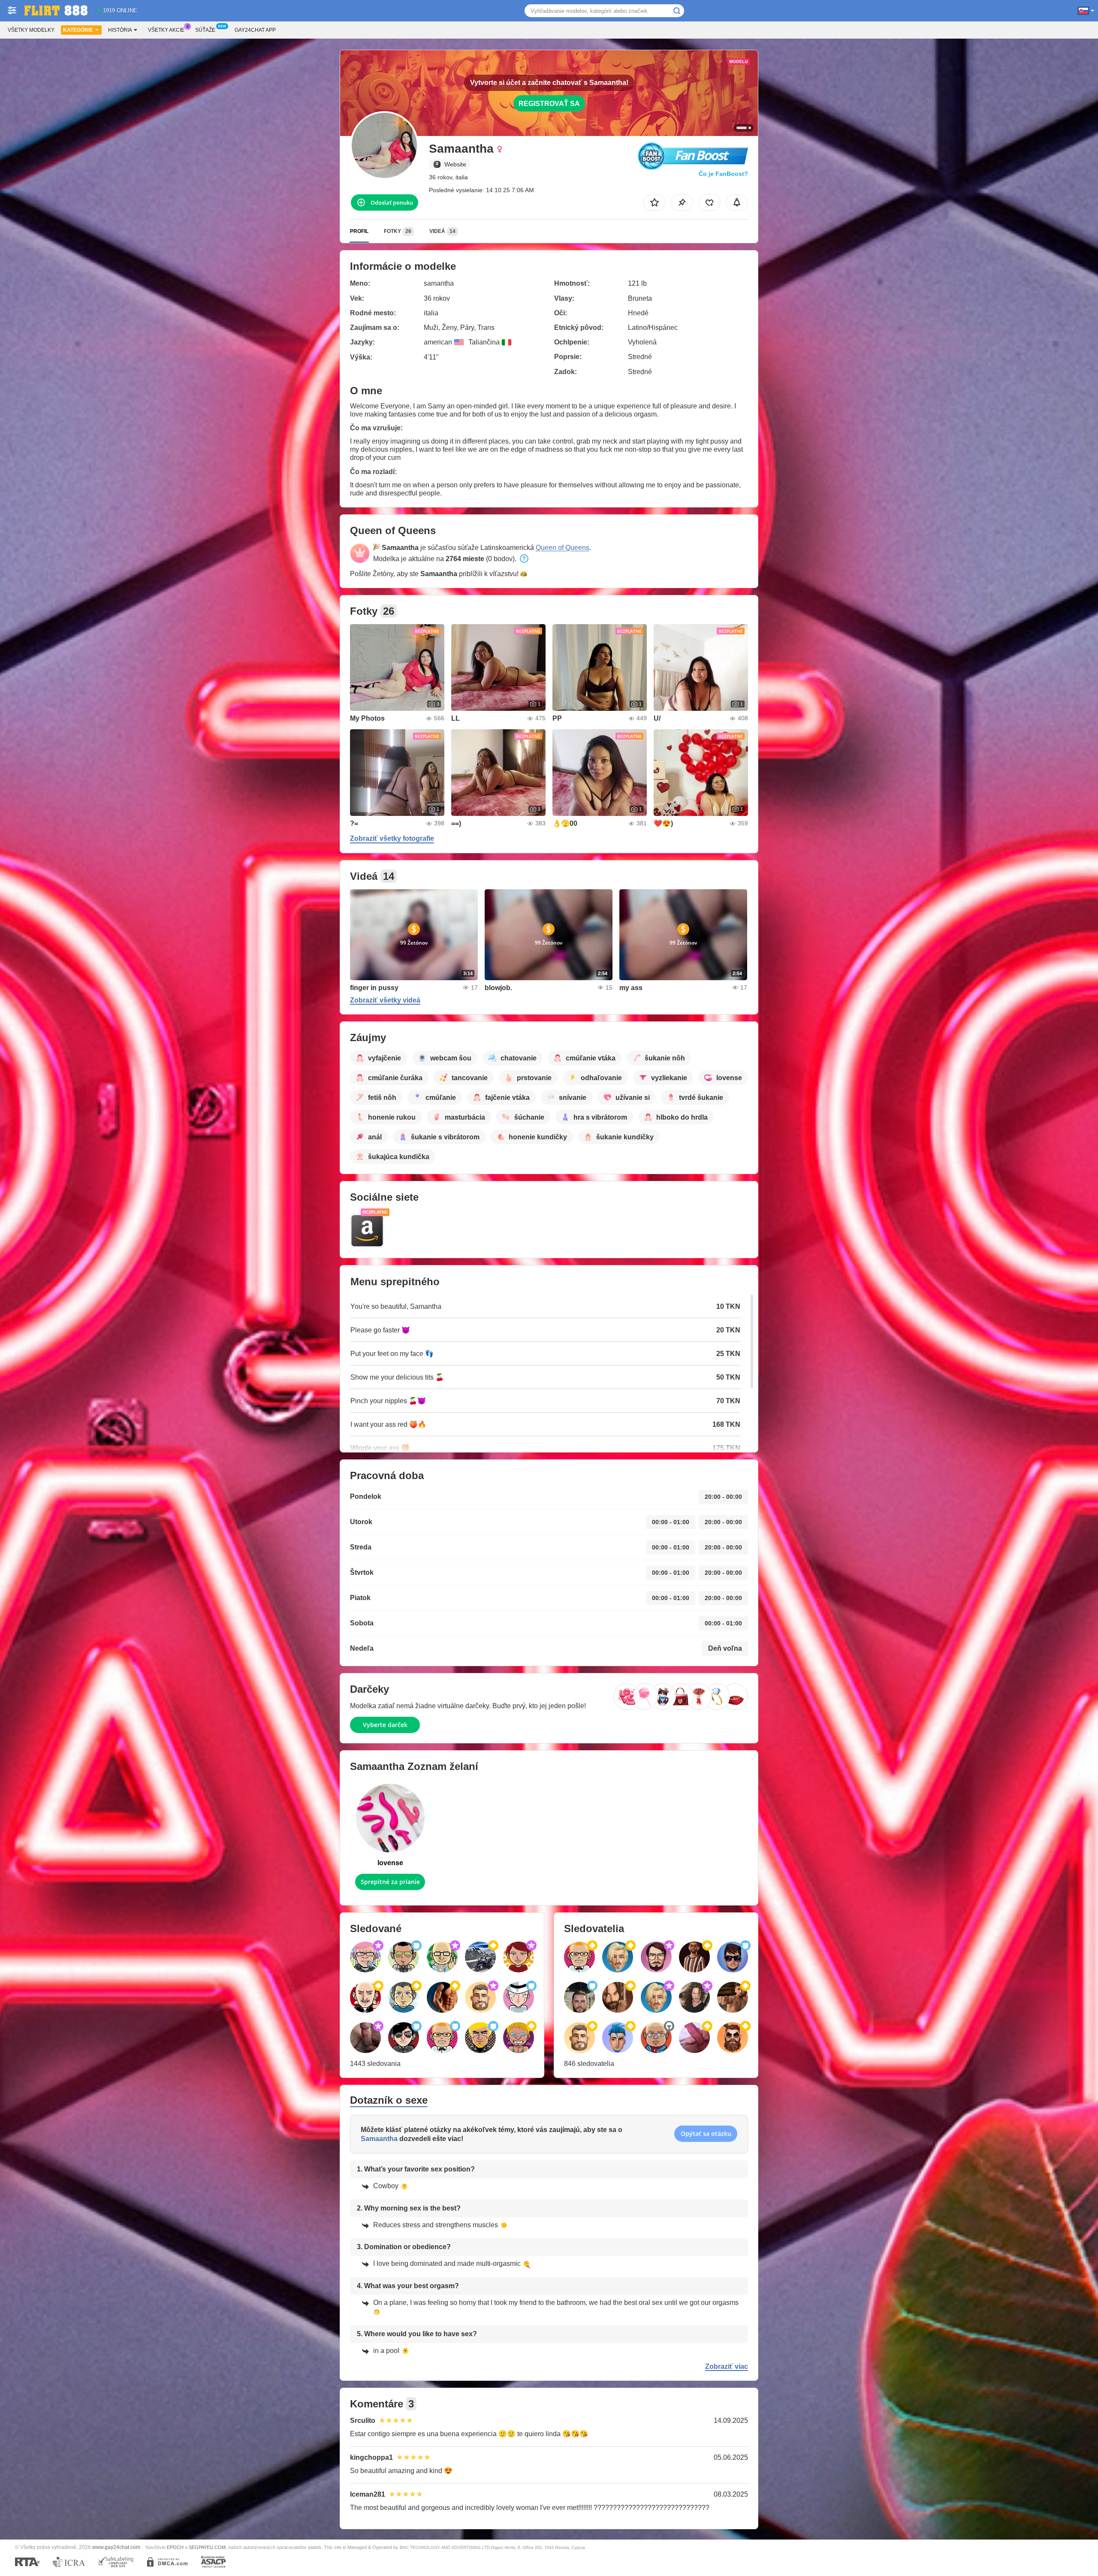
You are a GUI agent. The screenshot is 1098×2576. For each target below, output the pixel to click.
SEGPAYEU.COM (207, 2547)
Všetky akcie (166, 30)
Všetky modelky (31, 30)
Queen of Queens (563, 548)
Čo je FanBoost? (723, 174)
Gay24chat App (255, 30)
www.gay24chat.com (116, 2547)
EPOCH (175, 2547)
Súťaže (205, 30)
